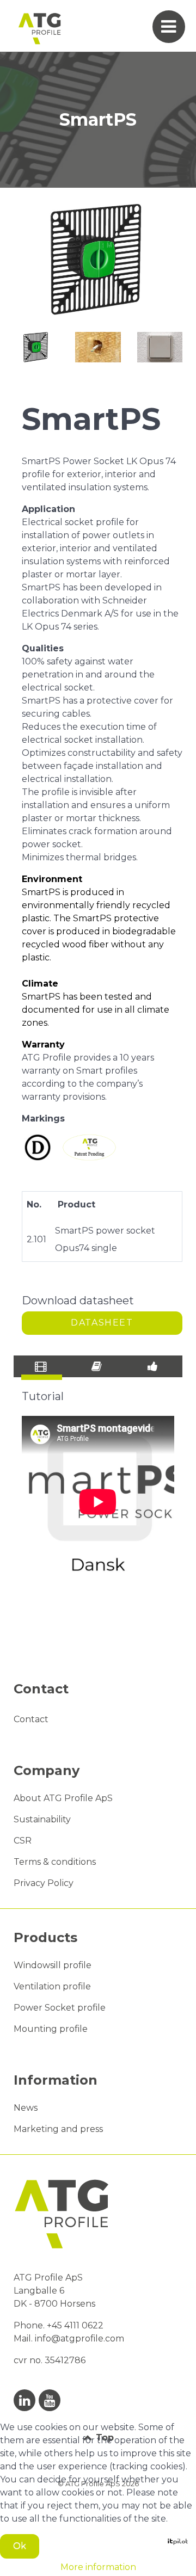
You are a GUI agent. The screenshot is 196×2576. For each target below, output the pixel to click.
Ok (20, 2546)
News (26, 2108)
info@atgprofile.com (79, 2338)
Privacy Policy (44, 1883)
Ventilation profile (52, 1986)
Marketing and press (58, 2129)
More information (98, 2567)
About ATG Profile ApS (63, 1798)
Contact (31, 1719)
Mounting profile (51, 2029)
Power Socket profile (60, 2008)
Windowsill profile (53, 1965)
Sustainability (42, 1819)
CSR (23, 1841)
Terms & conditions (55, 1862)
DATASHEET (102, 1323)
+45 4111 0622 (76, 2325)
